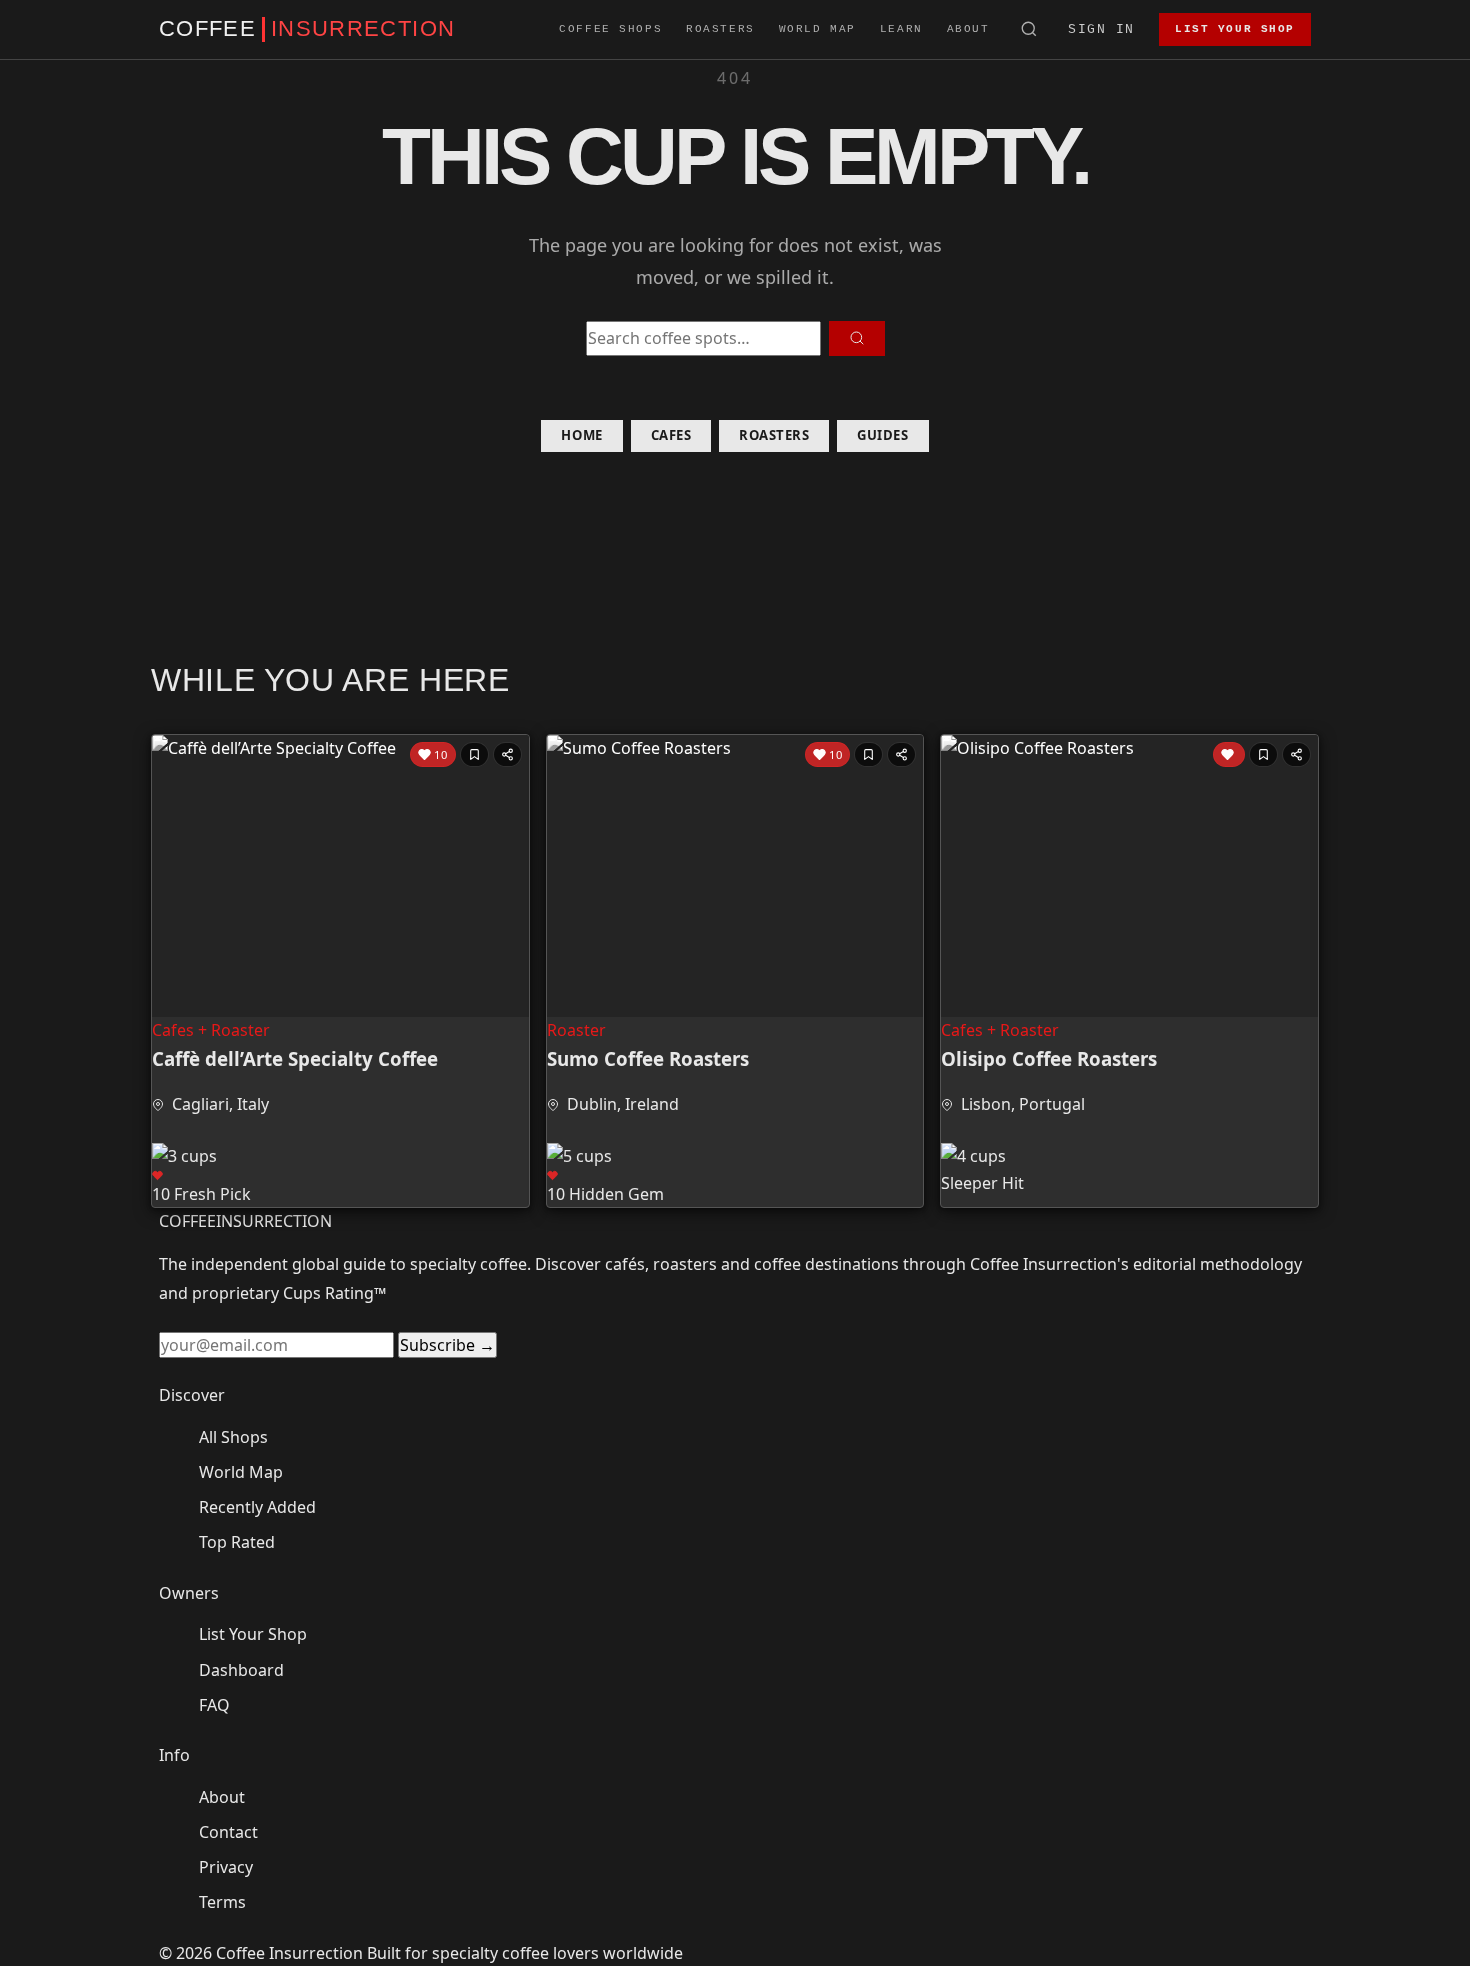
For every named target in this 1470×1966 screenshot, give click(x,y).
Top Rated (237, 1542)
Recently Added (257, 1507)
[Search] (1029, 30)
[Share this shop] (507, 754)
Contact (228, 1832)
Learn (901, 29)
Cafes (671, 435)
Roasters (720, 29)
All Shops (233, 1437)
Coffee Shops (610, 29)
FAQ (214, 1705)
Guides (882, 435)
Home (581, 435)
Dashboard (241, 1670)
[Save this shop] (474, 754)
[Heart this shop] (1229, 754)
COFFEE (307, 29)
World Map (817, 29)
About (968, 29)
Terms (222, 1902)
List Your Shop (1235, 29)
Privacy (226, 1867)
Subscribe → (447, 1345)
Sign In (1101, 29)
